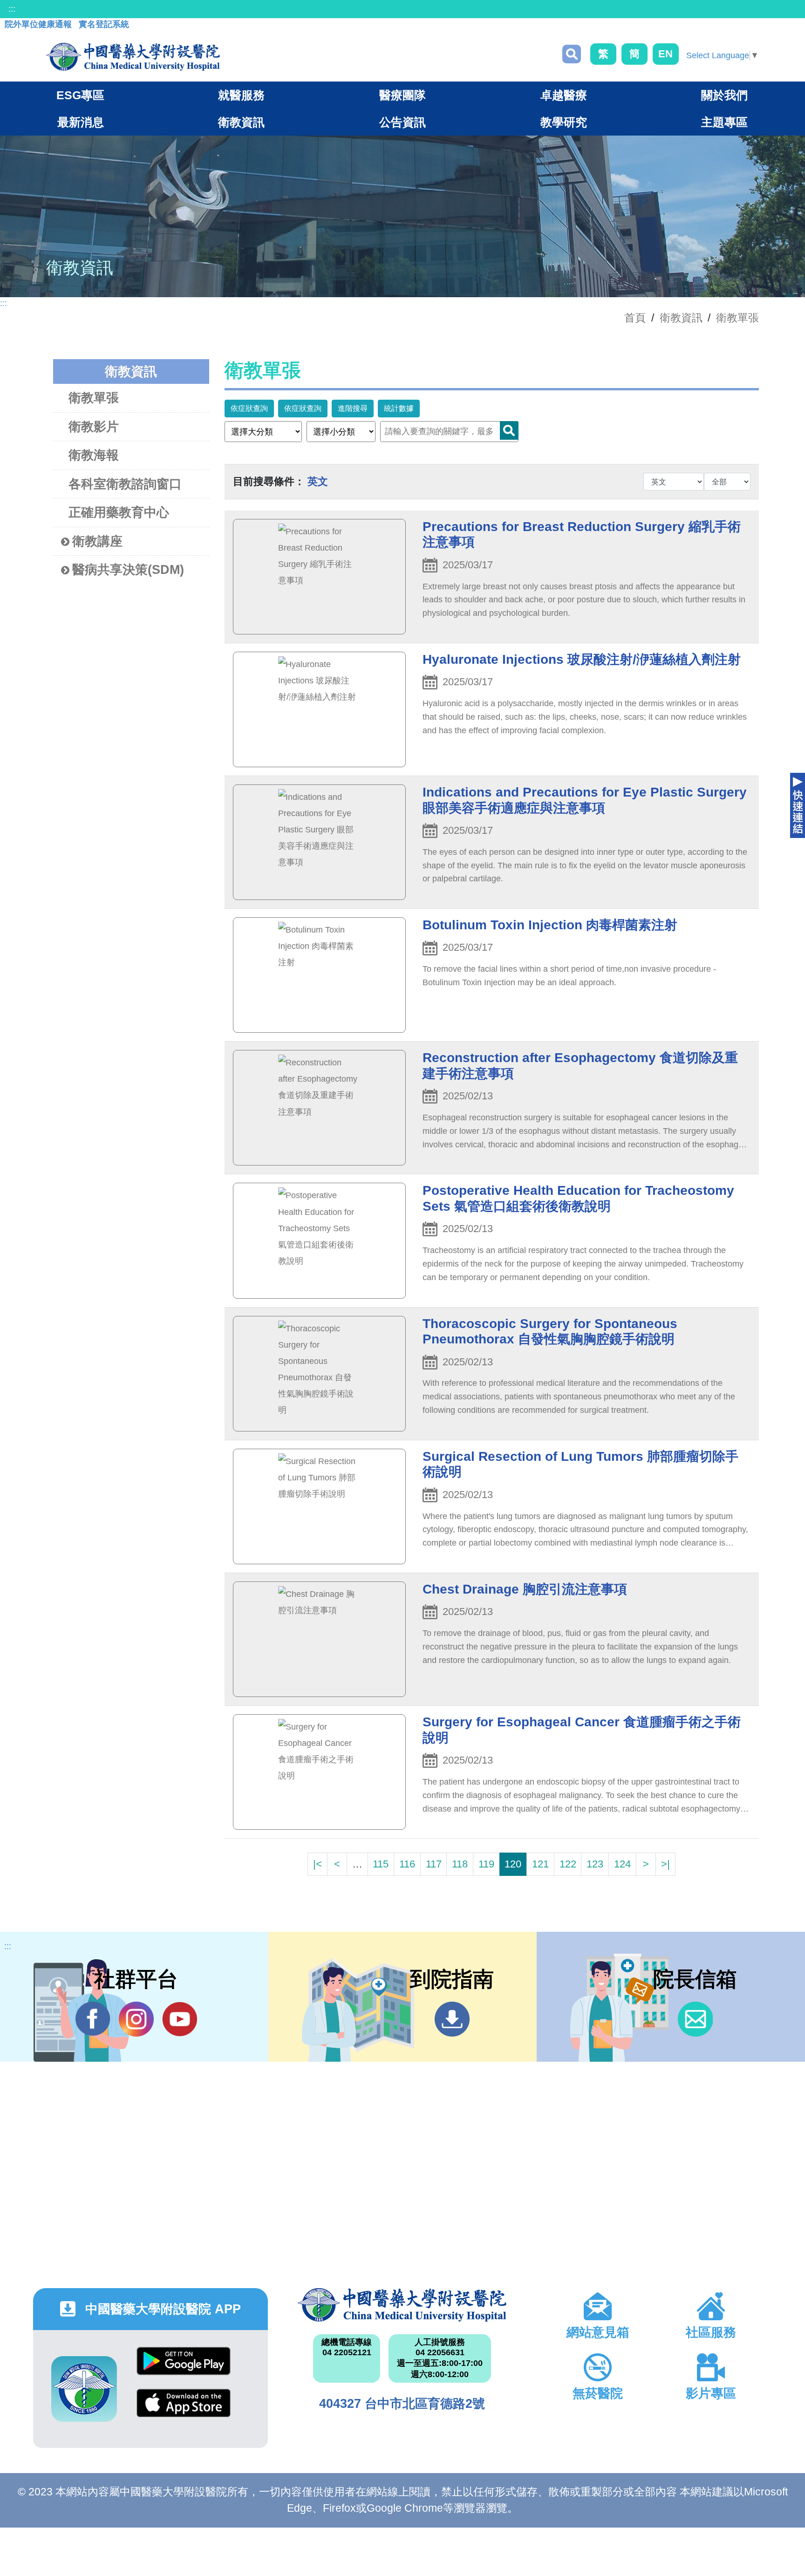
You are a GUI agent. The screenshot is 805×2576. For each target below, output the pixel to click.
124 (622, 1864)
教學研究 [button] (564, 122)
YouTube (180, 2019)
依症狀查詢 (249, 408)
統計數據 (399, 408)
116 (407, 1864)
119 (486, 1864)
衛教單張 (737, 318)
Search (509, 430)
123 (595, 1864)
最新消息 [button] (81, 122)
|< (317, 1864)
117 (434, 1864)
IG (136, 2019)
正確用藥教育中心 (119, 512)
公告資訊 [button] (402, 122)
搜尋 (572, 54)
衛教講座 (97, 541)
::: (12, 9)
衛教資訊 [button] (241, 122)
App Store (184, 2410)
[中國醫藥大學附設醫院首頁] (133, 57)
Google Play (184, 2368)
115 (381, 1864)
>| (665, 1864)
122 (568, 1864)
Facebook (93, 2019)
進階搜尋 (353, 408)
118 (460, 1864)
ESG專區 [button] (80, 95)
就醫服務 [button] (241, 95)
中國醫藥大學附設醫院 (402, 2305)
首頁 (635, 318)
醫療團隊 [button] (402, 95)
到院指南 (452, 2019)
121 (540, 1864)
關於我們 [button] (724, 95)
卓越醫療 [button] (564, 95)
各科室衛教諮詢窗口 (125, 484)
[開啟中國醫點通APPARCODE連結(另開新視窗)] (84, 2389)
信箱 (695, 2019)
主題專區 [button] (724, 122)
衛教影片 (94, 427)
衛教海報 (94, 455)
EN (665, 54)
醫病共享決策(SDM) (128, 570)
